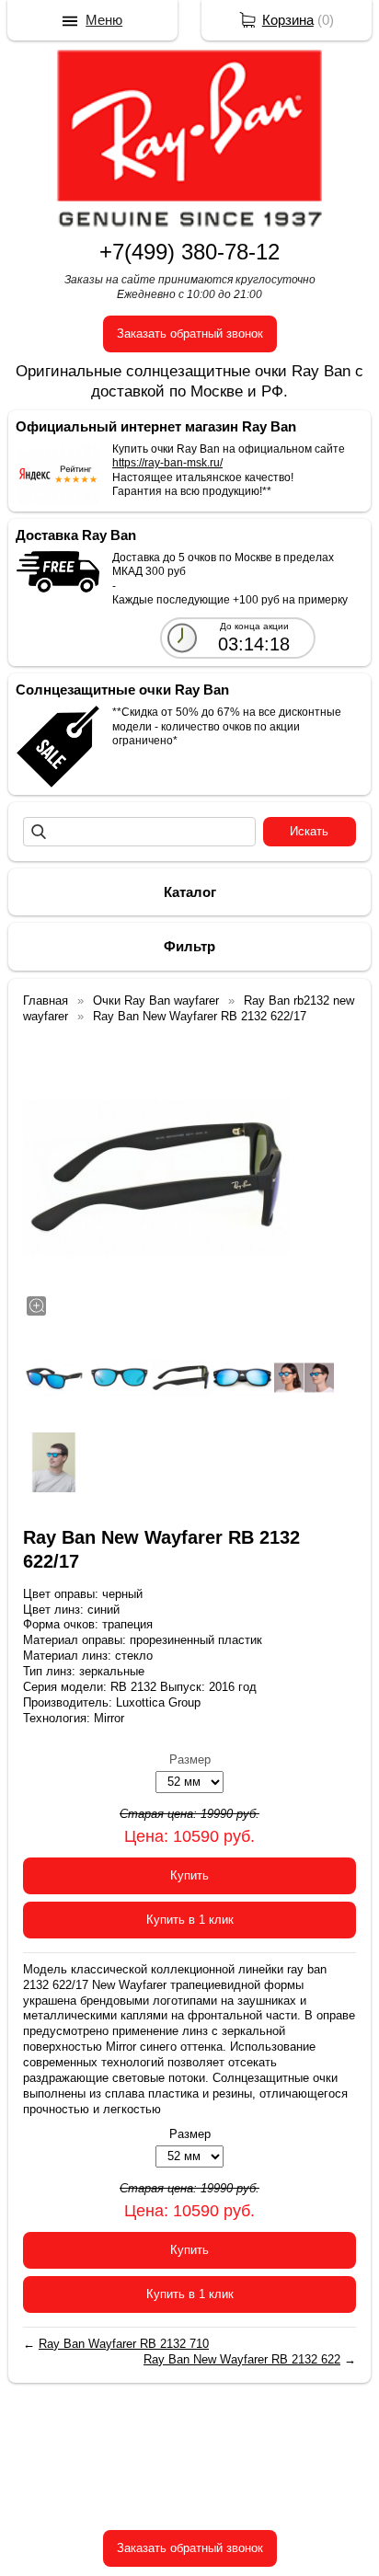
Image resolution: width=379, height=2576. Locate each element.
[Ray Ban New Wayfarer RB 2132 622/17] (156, 1177)
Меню (104, 20)
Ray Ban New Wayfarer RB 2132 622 (242, 2359)
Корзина (288, 20)
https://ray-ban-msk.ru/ (167, 463)
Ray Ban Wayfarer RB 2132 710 (124, 2344)
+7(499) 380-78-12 (189, 252)
